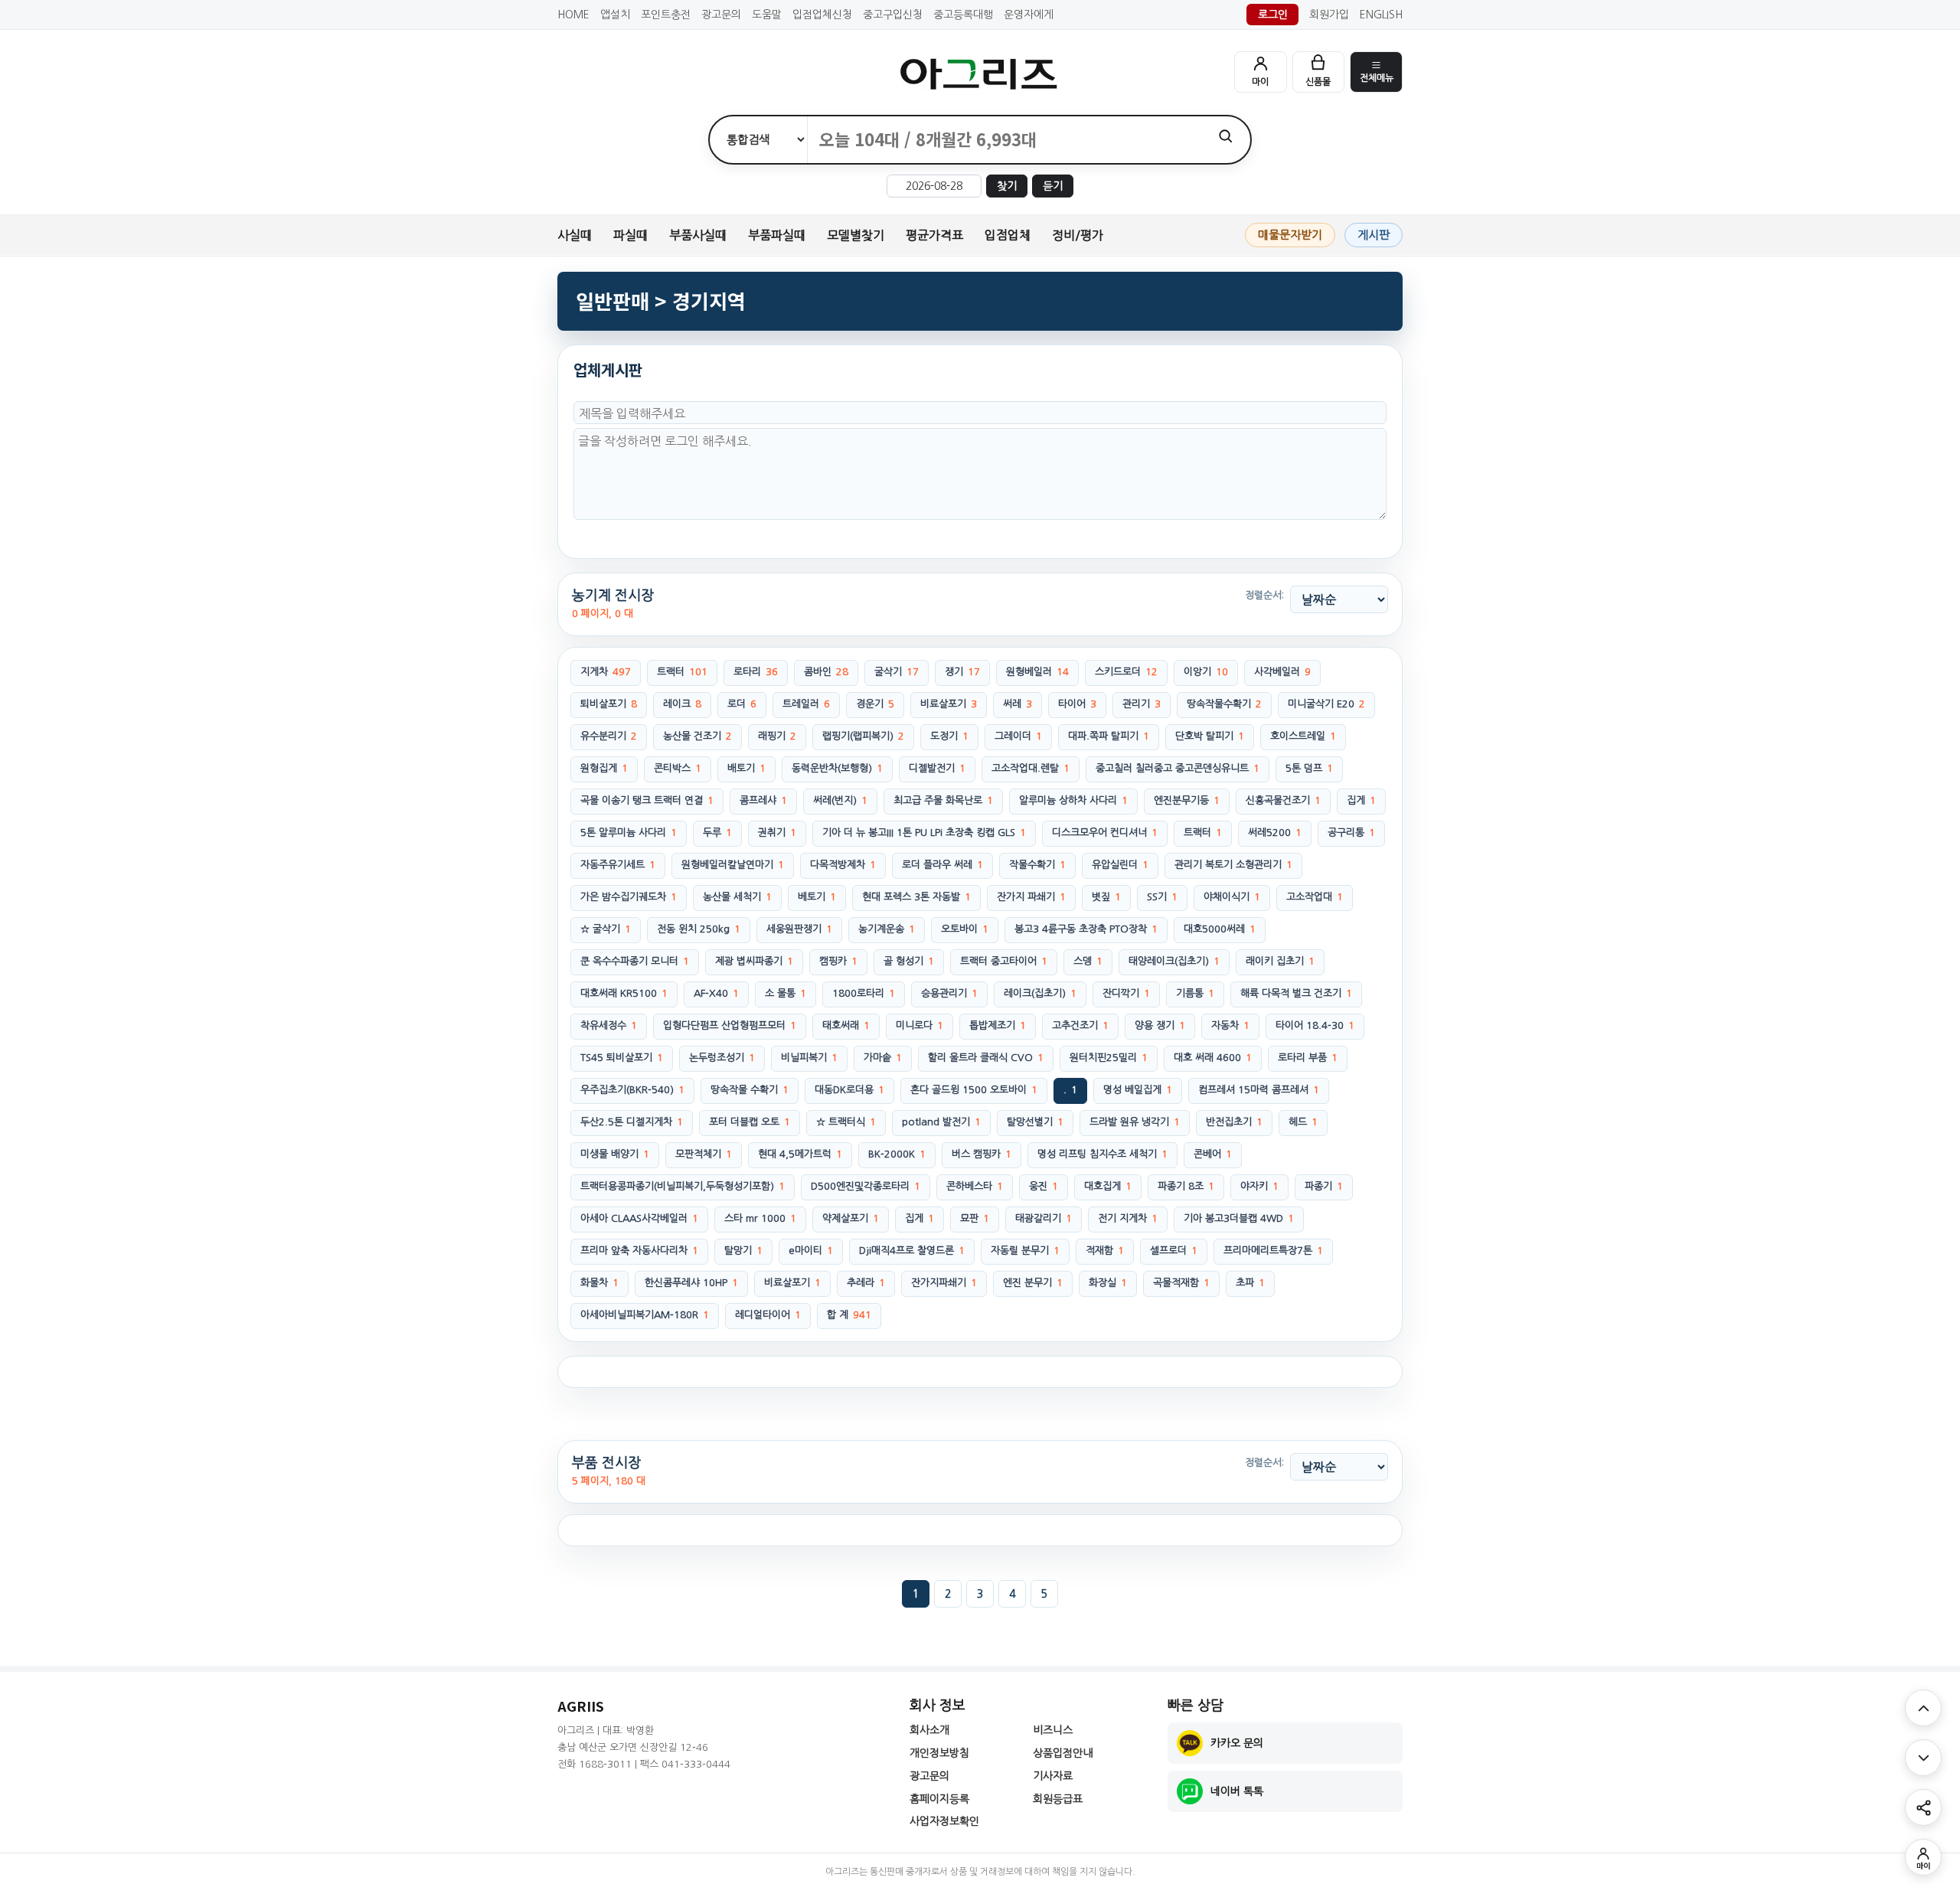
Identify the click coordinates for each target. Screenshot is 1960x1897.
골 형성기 (909, 961)
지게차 (606, 672)
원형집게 (604, 768)
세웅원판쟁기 (799, 929)
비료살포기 (949, 704)
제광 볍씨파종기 (754, 961)
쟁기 (962, 672)
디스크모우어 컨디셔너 (1105, 833)
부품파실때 (777, 235)
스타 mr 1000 (760, 1218)
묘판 (975, 1218)
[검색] (1225, 136)
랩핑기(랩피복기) (863, 736)
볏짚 (1106, 897)
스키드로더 (1126, 672)
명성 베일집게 (1138, 1090)
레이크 (682, 704)
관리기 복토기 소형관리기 (1233, 865)
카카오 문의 (1237, 1743)
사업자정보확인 (944, 1821)
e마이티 (811, 1251)
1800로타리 (864, 993)
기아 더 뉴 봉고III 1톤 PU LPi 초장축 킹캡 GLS (924, 833)
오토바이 (965, 929)
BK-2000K (897, 1154)
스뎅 (1088, 961)
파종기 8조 (1186, 1186)
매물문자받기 (1290, 235)
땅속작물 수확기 (750, 1090)
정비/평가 (1078, 235)
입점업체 (1008, 235)
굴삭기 (897, 672)
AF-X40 (716, 993)
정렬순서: (1264, 595)
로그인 (1273, 15)
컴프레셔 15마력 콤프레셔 (1259, 1090)
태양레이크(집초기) (1174, 961)
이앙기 (1206, 672)
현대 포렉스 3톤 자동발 (916, 897)
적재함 (1105, 1251)
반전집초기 (1234, 1122)
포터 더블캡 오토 (750, 1122)
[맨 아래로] (1923, 1758)
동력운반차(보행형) (837, 768)
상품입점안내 (1063, 1753)
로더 (742, 704)
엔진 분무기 (1033, 1283)
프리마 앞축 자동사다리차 (639, 1251)
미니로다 (920, 1025)
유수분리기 (609, 736)
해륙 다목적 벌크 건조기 (1296, 993)
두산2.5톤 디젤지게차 (632, 1122)
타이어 (1077, 704)
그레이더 (1018, 736)
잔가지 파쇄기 (1031, 897)
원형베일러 (1037, 672)
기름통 (1195, 993)
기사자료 (1053, 1776)
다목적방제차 (843, 865)
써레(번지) (840, 800)
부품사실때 (698, 235)
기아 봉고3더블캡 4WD (1239, 1218)
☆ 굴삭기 (606, 929)
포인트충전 (666, 15)
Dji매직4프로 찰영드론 (912, 1251)
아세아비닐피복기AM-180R (645, 1315)
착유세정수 (609, 1025)
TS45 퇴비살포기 (622, 1058)
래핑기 (777, 736)
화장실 (1108, 1283)
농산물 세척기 (737, 897)
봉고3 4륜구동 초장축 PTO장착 (1086, 929)
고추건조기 (1080, 1025)
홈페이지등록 (939, 1799)
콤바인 (826, 672)
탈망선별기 (1035, 1122)
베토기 (817, 897)
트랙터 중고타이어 (1004, 961)
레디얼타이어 (768, 1315)
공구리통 (1351, 833)
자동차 (1230, 1025)
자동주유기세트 (618, 865)
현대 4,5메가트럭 (800, 1154)
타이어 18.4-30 (1315, 1025)
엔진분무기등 (1187, 800)
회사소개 (929, 1730)
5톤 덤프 (1309, 768)
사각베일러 (1282, 672)
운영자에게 (1029, 15)
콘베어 (1213, 1154)
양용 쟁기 (1160, 1025)
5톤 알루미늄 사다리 (629, 833)
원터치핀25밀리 (1109, 1058)
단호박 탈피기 (1210, 736)
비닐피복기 (809, 1058)
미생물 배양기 (615, 1154)
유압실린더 (1120, 865)
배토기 (746, 768)
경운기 (875, 704)
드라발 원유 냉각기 (1135, 1122)
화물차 (599, 1283)
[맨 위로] (1923, 1708)
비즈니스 (1053, 1730)
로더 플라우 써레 (942, 865)
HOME (573, 15)
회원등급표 (1058, 1799)
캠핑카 (838, 961)
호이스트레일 (1303, 736)
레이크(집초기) (1040, 993)
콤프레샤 (763, 800)
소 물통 (786, 993)
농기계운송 (887, 929)
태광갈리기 (1044, 1218)
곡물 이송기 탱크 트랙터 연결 (647, 800)
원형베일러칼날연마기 (733, 865)
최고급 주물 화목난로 (943, 800)
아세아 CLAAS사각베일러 (639, 1218)
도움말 (767, 15)
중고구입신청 (893, 15)
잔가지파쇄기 (944, 1283)
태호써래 (846, 1025)
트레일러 (806, 704)
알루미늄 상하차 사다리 (1073, 800)
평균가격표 (934, 235)
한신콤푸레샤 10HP (691, 1283)
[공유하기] (1923, 1807)
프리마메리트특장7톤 (1273, 1251)
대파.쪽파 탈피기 (1109, 736)
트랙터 (682, 672)
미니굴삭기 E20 (1326, 704)
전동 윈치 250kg (699, 929)
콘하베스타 (975, 1186)
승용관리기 (949, 993)
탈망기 (743, 1251)
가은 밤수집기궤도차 (629, 897)
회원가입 (1329, 15)
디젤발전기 (937, 768)
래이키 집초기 (1280, 961)
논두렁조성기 (722, 1058)
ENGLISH (1381, 15)
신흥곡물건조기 (1283, 800)
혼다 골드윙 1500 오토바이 (974, 1090)
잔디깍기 (1126, 993)
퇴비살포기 (609, 704)
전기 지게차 (1128, 1218)
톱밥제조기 (998, 1025)
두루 (717, 833)
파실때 (630, 235)
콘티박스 (678, 768)
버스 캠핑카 (982, 1154)
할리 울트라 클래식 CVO (986, 1058)
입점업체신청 (822, 15)
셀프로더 (1174, 1251)
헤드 (1303, 1122)
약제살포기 (851, 1218)
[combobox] (1004, 140)
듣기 (1053, 186)
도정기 (949, 736)
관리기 (1142, 704)
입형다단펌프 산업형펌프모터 (730, 1025)
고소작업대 (1315, 897)
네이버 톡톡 (1237, 1791)
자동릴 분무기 (1025, 1251)
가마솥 (883, 1058)
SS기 (1162, 897)
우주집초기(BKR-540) (632, 1090)
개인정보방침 (939, 1753)
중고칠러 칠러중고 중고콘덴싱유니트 (1178, 768)
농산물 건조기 (697, 736)
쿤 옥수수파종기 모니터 (635, 961)
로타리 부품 (1308, 1058)
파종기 (1324, 1186)
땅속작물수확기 (1224, 704)
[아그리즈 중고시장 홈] (980, 74)
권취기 (777, 833)
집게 (1361, 800)
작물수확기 (1037, 865)
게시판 (1374, 235)
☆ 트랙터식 (846, 1122)
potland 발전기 (941, 1122)
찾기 (1007, 186)
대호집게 (1108, 1186)
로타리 (756, 672)
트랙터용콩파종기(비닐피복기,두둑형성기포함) (683, 1186)
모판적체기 (704, 1154)
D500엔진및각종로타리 (866, 1186)
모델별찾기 (856, 235)
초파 (1250, 1283)
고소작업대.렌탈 (1031, 768)
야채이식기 (1232, 897)
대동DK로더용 (849, 1090)
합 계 (849, 1315)
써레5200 (1275, 833)
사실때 (575, 235)
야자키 (1259, 1186)
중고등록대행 (963, 15)
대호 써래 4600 (1213, 1058)
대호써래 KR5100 (624, 993)
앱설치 (615, 15)
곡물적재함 (1181, 1283)
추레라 (866, 1283)
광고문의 (721, 15)
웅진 (1044, 1186)
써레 (1018, 704)
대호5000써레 (1220, 929)
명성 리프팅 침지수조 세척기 (1102, 1154)
